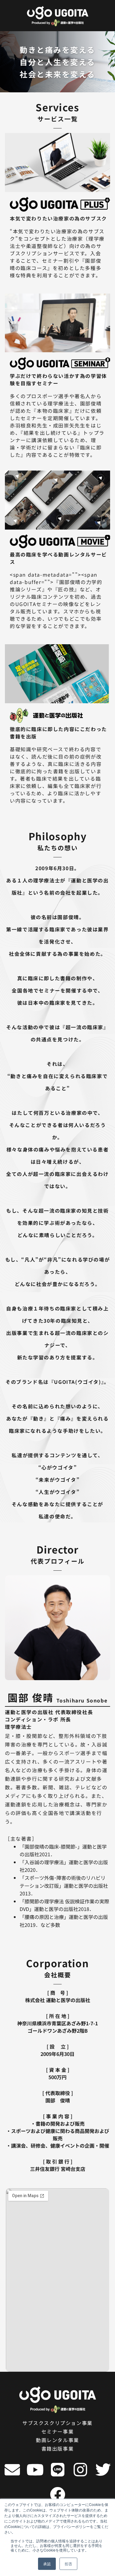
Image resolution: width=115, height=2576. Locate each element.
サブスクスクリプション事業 (57, 2423)
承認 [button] (47, 2564)
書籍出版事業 (58, 2448)
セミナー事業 (58, 2431)
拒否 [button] (68, 2564)
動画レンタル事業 (57, 2440)
